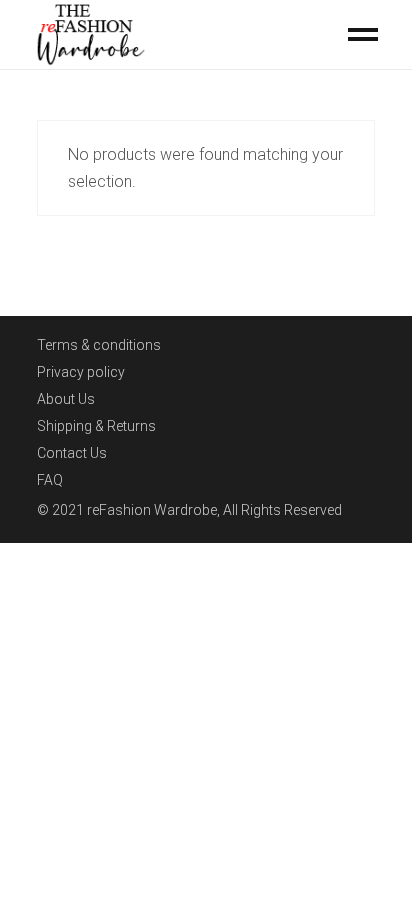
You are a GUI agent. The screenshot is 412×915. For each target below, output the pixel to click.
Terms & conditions (99, 345)
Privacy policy (81, 372)
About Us (66, 399)
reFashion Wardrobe (152, 510)
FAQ (50, 480)
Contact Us (72, 453)
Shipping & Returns (96, 426)
